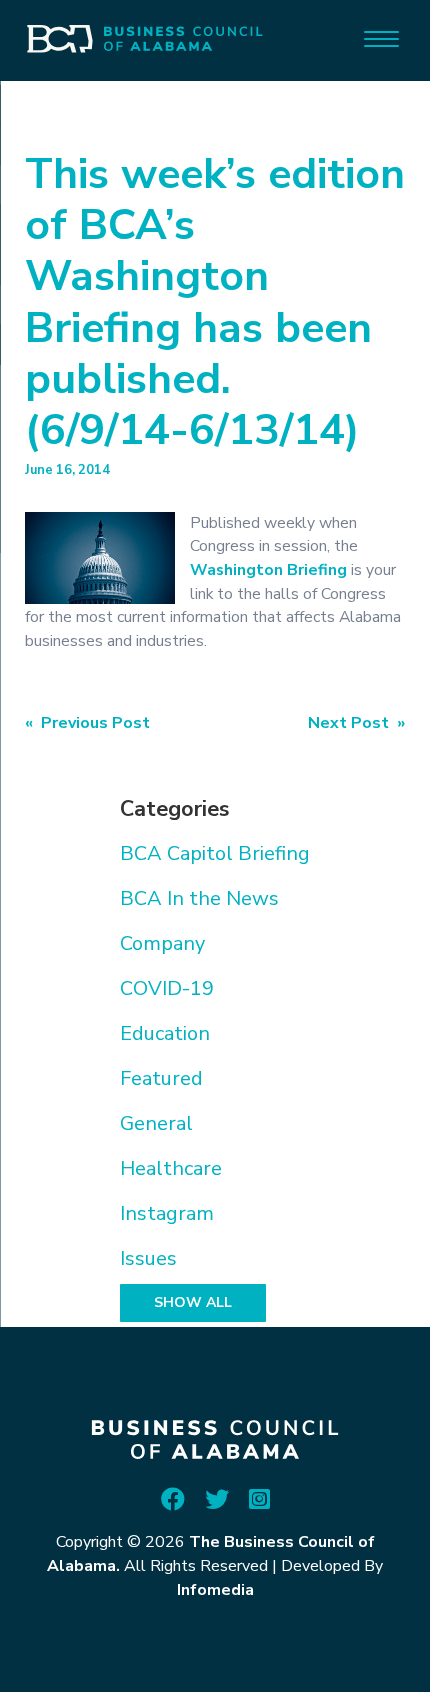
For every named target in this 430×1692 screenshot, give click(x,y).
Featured (161, 1078)
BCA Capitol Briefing (215, 853)
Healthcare (171, 1168)
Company (162, 943)
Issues (148, 1258)
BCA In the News (199, 898)
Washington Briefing (268, 570)
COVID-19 (167, 988)
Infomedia (215, 1590)
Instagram (167, 1213)
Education (165, 1033)
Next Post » (356, 723)
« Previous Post (87, 723)
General (156, 1123)
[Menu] (381, 37)
